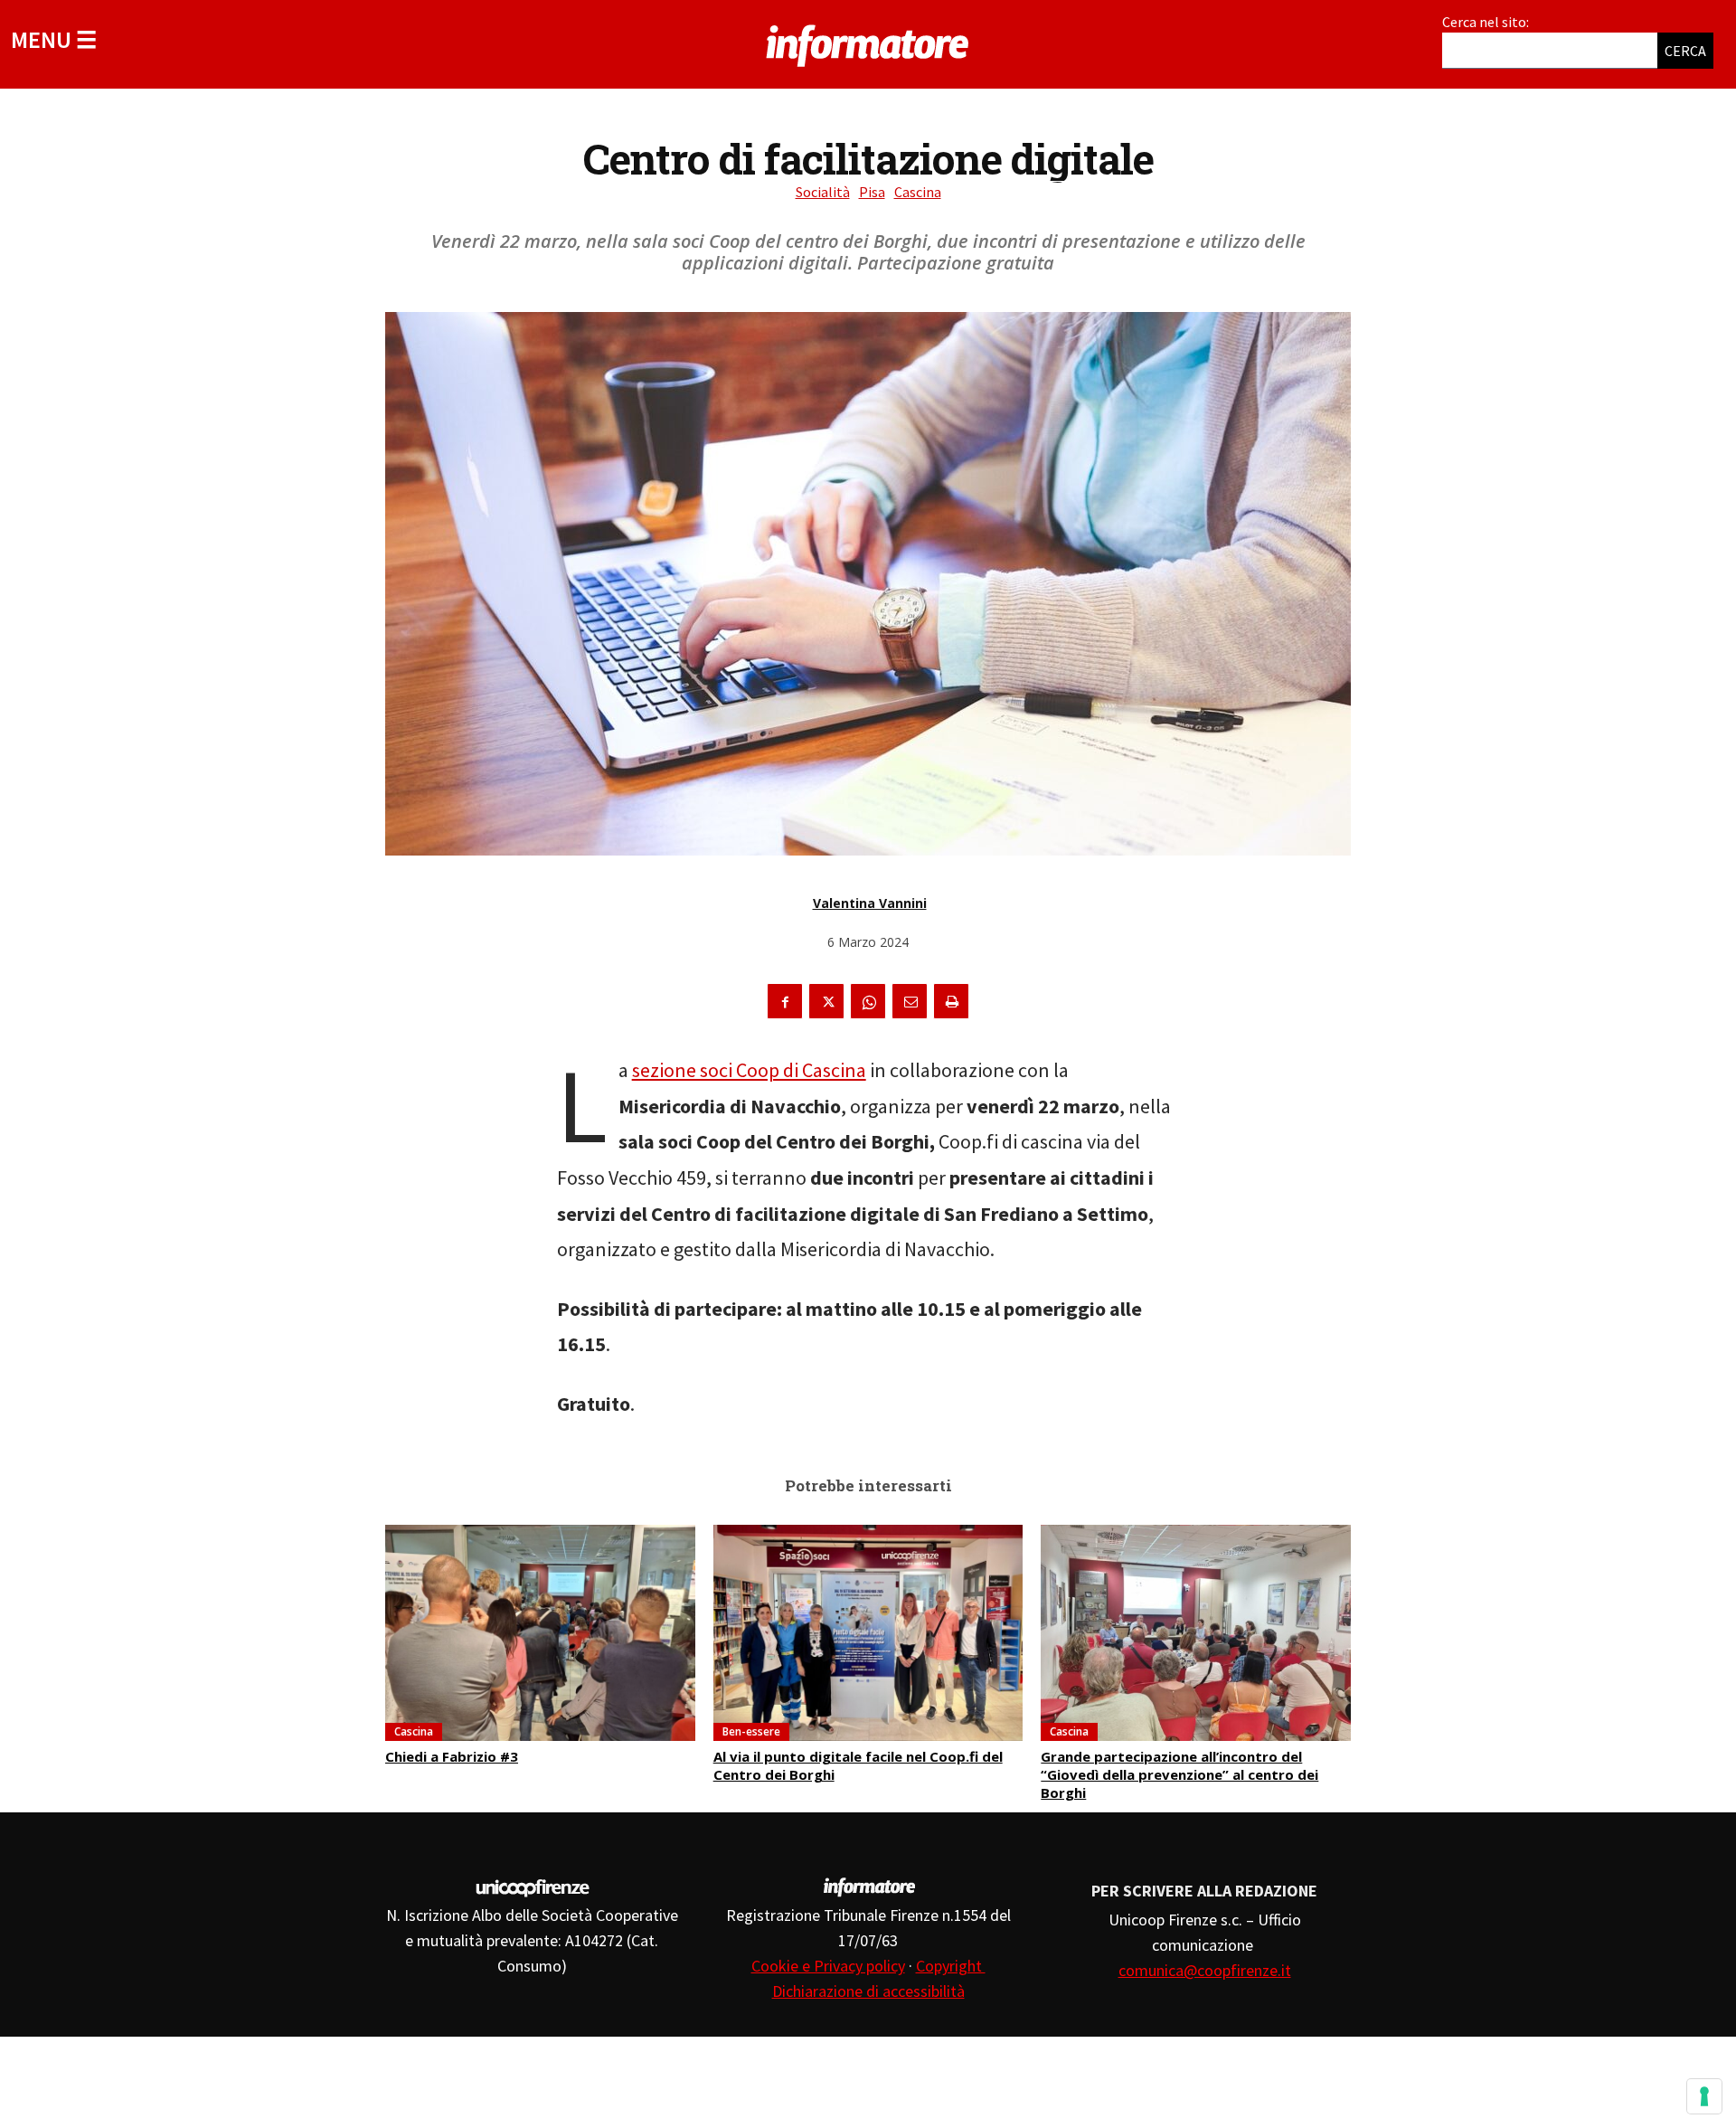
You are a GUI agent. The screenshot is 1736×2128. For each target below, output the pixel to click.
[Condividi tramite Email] (910, 1001)
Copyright (951, 1966)
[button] (54, 39)
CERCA (1685, 51)
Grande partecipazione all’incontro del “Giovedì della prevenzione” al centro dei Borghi (1179, 1774)
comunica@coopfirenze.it (1205, 1970)
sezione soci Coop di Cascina (749, 1070)
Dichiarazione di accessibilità (868, 1991)
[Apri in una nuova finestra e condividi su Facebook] (785, 1001)
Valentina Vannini (870, 903)
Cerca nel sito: (1486, 22)
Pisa (872, 192)
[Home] (868, 43)
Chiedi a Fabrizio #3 (452, 1756)
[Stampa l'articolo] (951, 1001)
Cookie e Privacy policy (828, 1966)
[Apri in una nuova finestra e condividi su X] (826, 1001)
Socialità (823, 192)
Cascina (918, 192)
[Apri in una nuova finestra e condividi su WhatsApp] (868, 1001)
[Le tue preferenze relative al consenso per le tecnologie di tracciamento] (1704, 2096)
